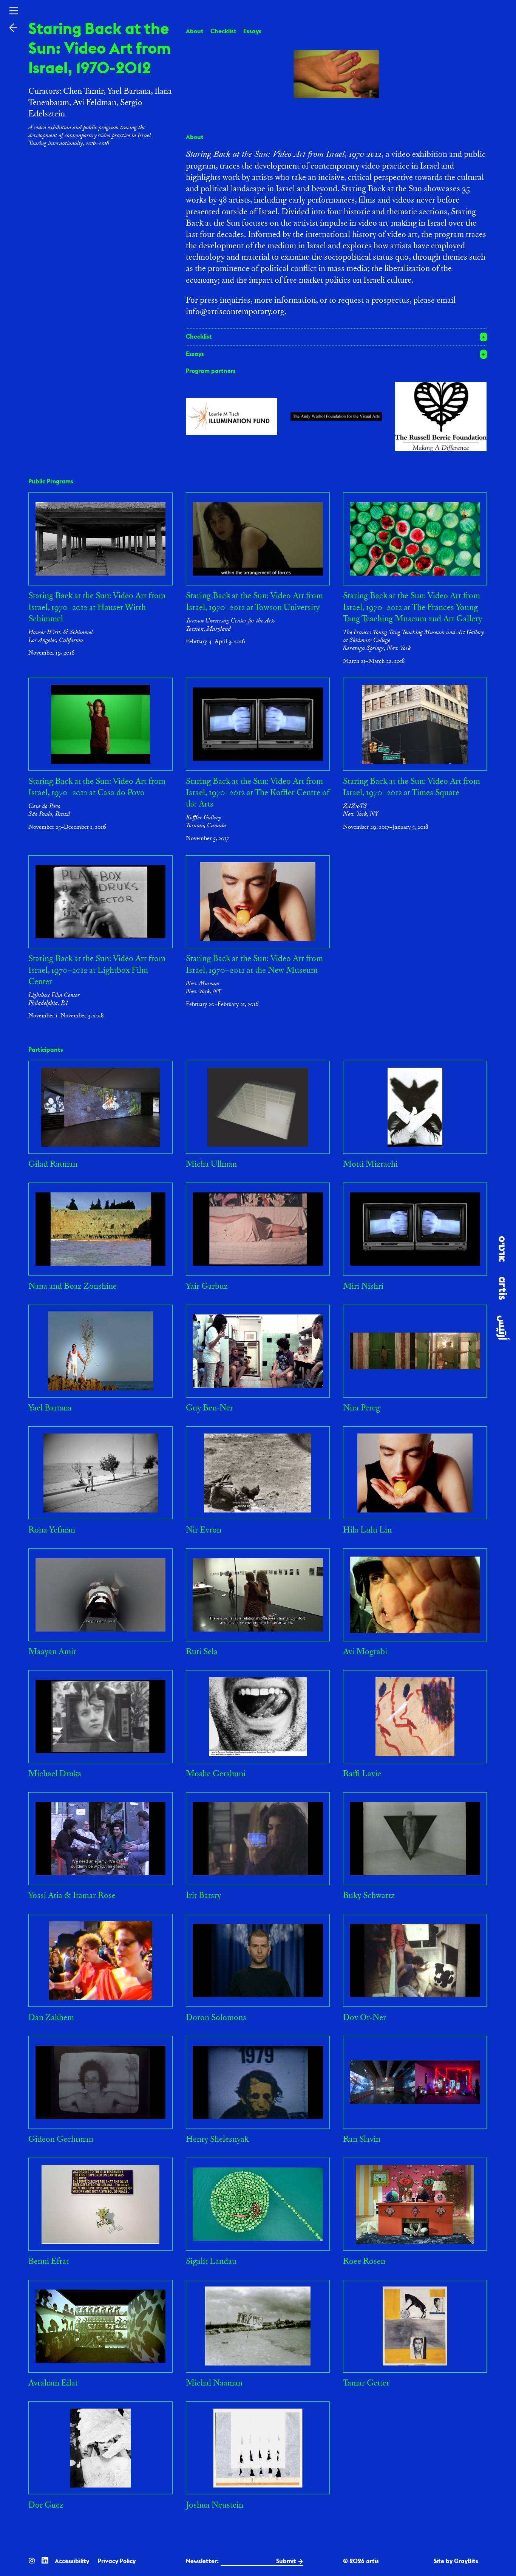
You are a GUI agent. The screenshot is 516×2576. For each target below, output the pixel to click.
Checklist (223, 31)
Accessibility (72, 2561)
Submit (286, 2561)
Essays (252, 31)
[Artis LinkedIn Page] (45, 2560)
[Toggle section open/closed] (337, 337)
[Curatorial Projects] (13, 27)
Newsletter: (202, 2561)
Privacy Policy (117, 2561)
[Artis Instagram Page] (32, 2560)
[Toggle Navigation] (14, 11)
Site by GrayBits (456, 2561)
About (195, 31)
